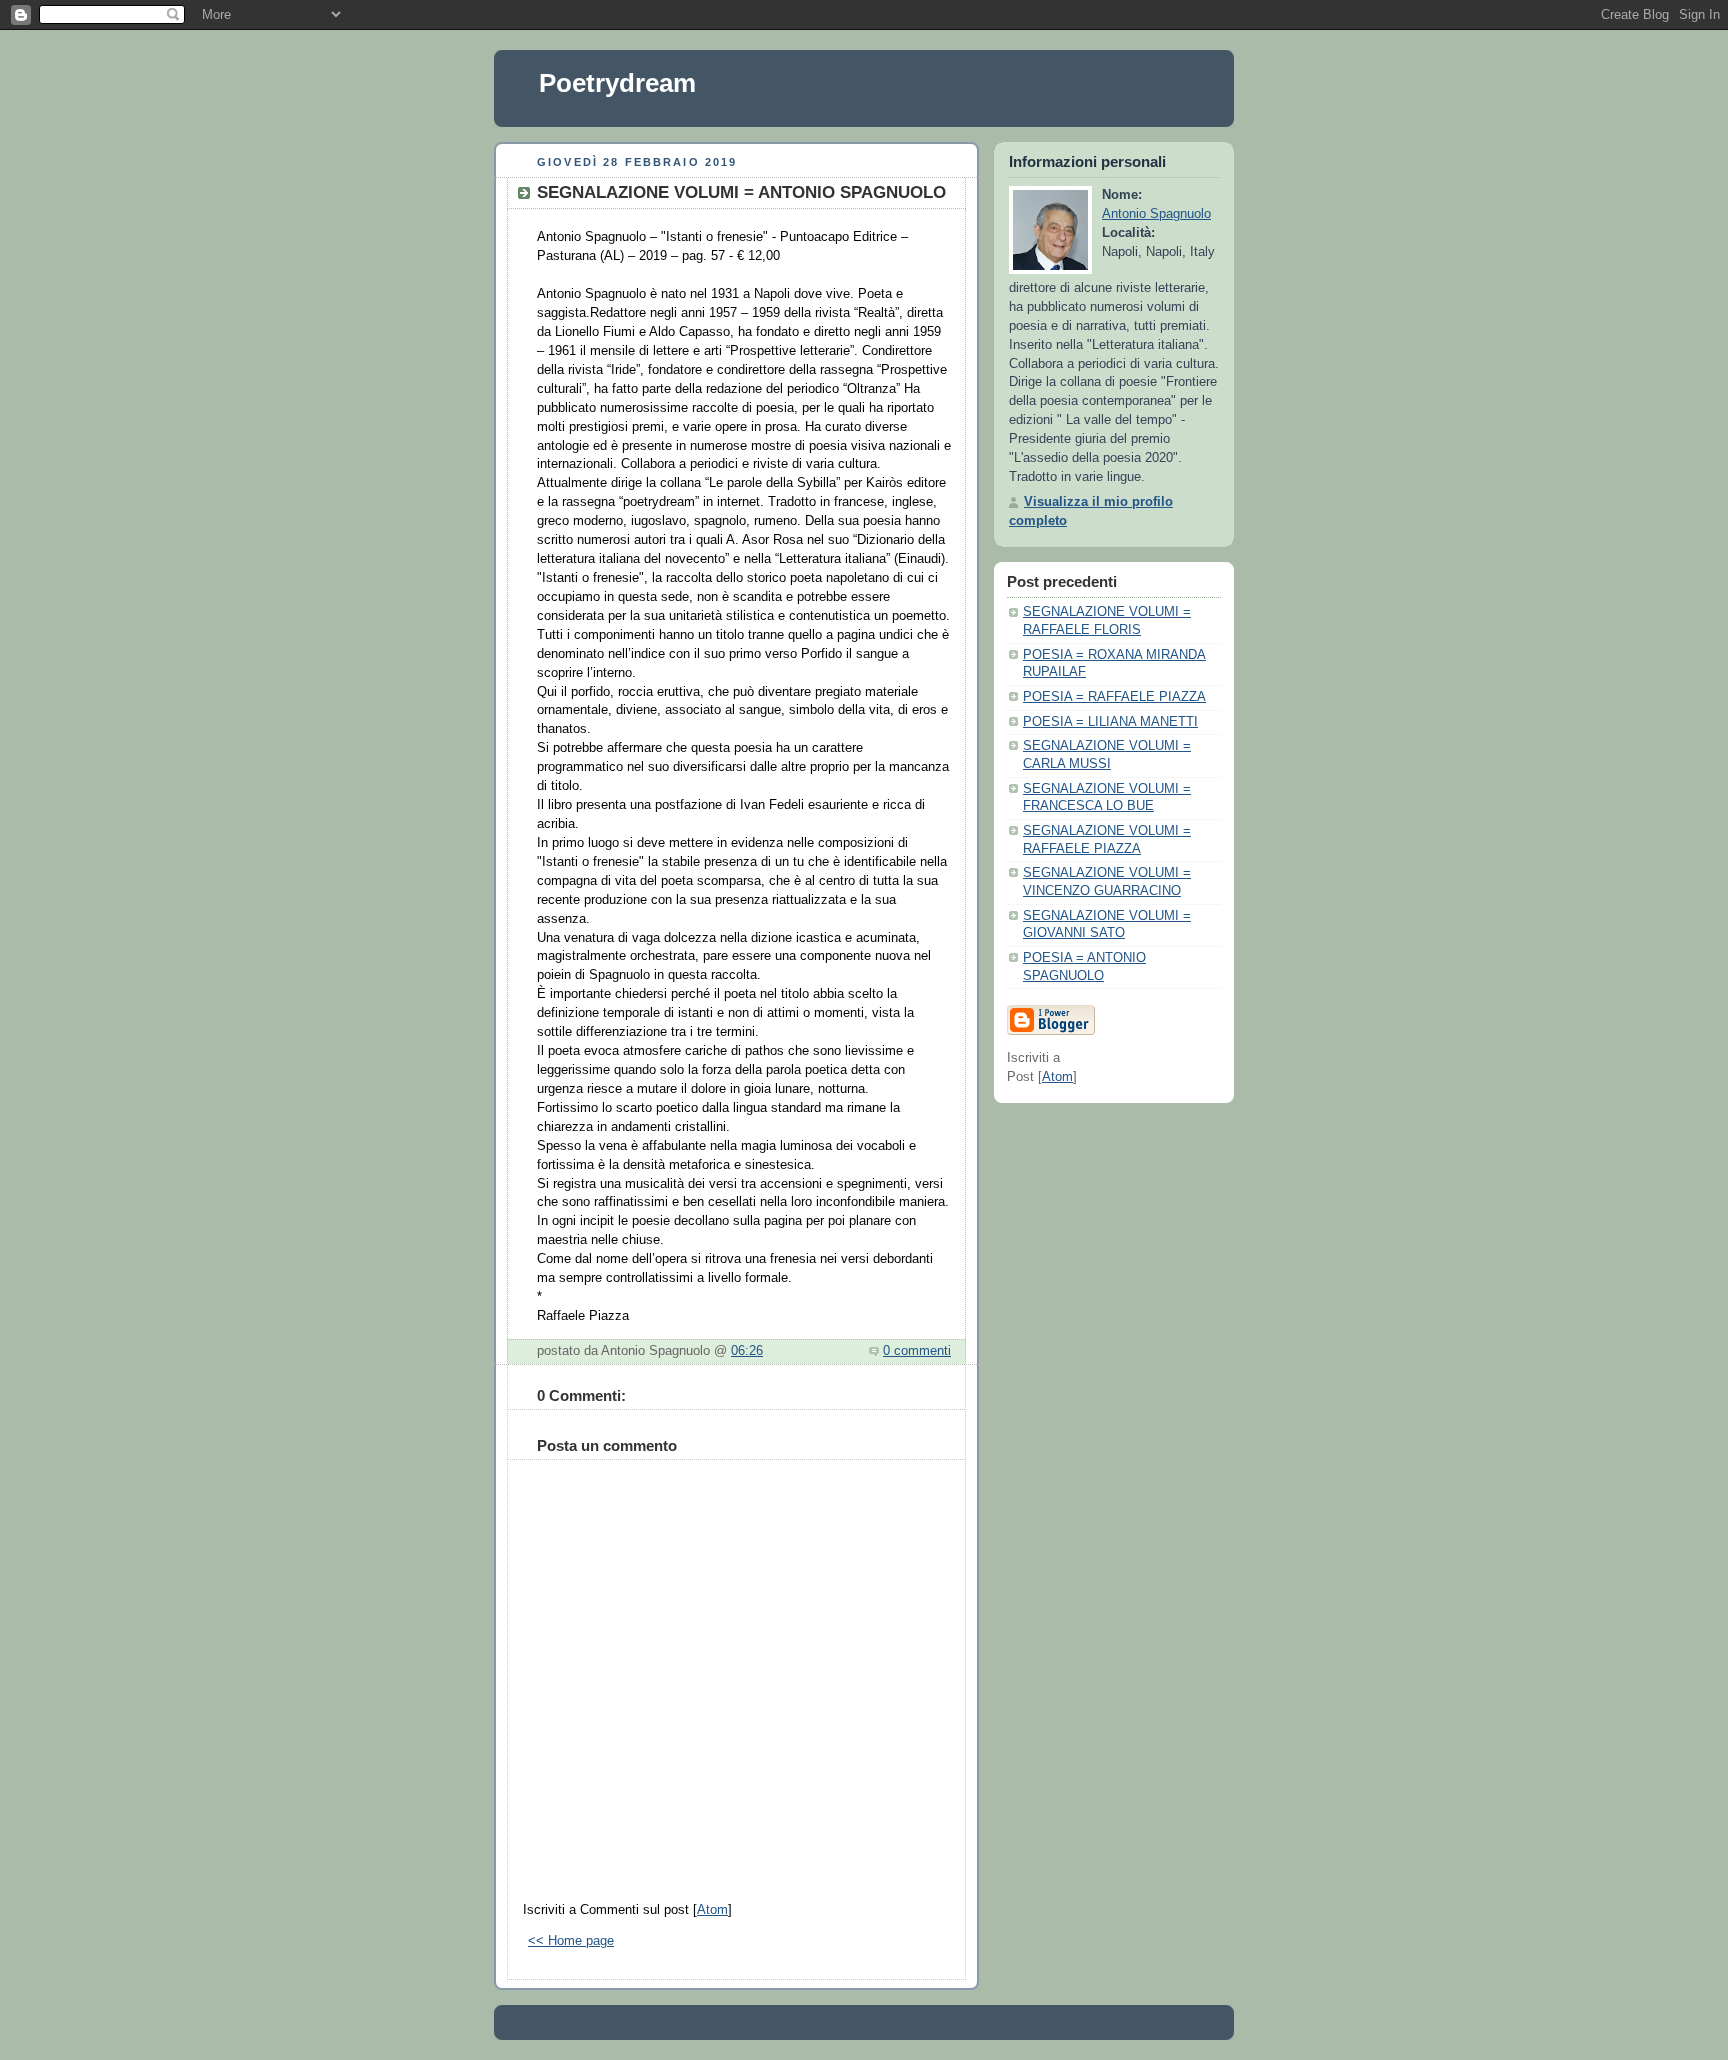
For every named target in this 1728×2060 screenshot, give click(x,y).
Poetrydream (617, 83)
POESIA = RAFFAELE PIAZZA (1114, 697)
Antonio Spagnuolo (1156, 214)
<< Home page (571, 1941)
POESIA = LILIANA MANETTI (1110, 722)
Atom (712, 1910)
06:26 (747, 1351)
